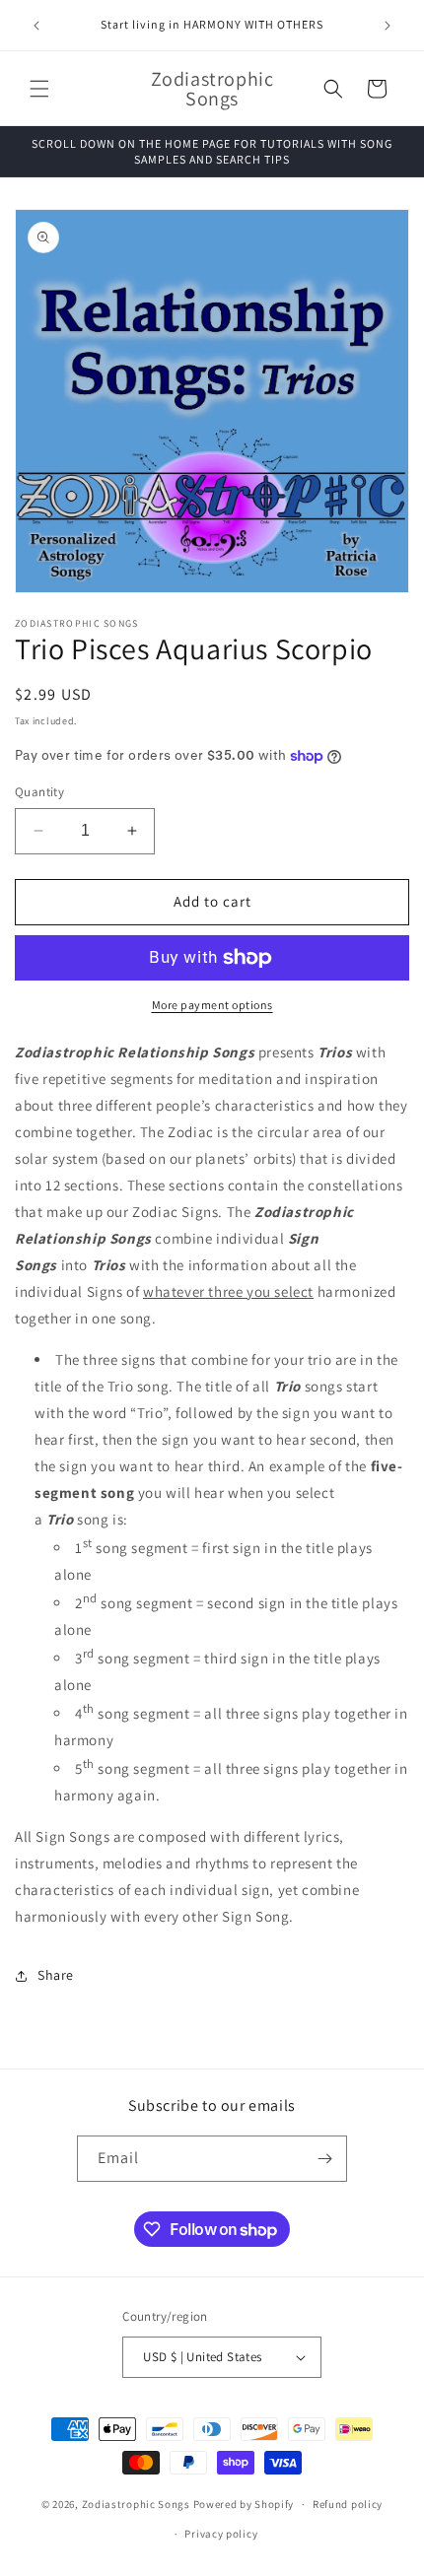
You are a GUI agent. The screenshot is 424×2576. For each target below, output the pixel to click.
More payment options (212, 1005)
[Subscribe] (324, 2159)
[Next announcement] (388, 26)
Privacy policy (221, 2534)
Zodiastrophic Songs (136, 2504)
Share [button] (56, 1975)
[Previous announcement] (36, 26)
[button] (39, 89)
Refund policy (348, 2504)
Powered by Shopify (244, 2504)
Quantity (39, 792)
